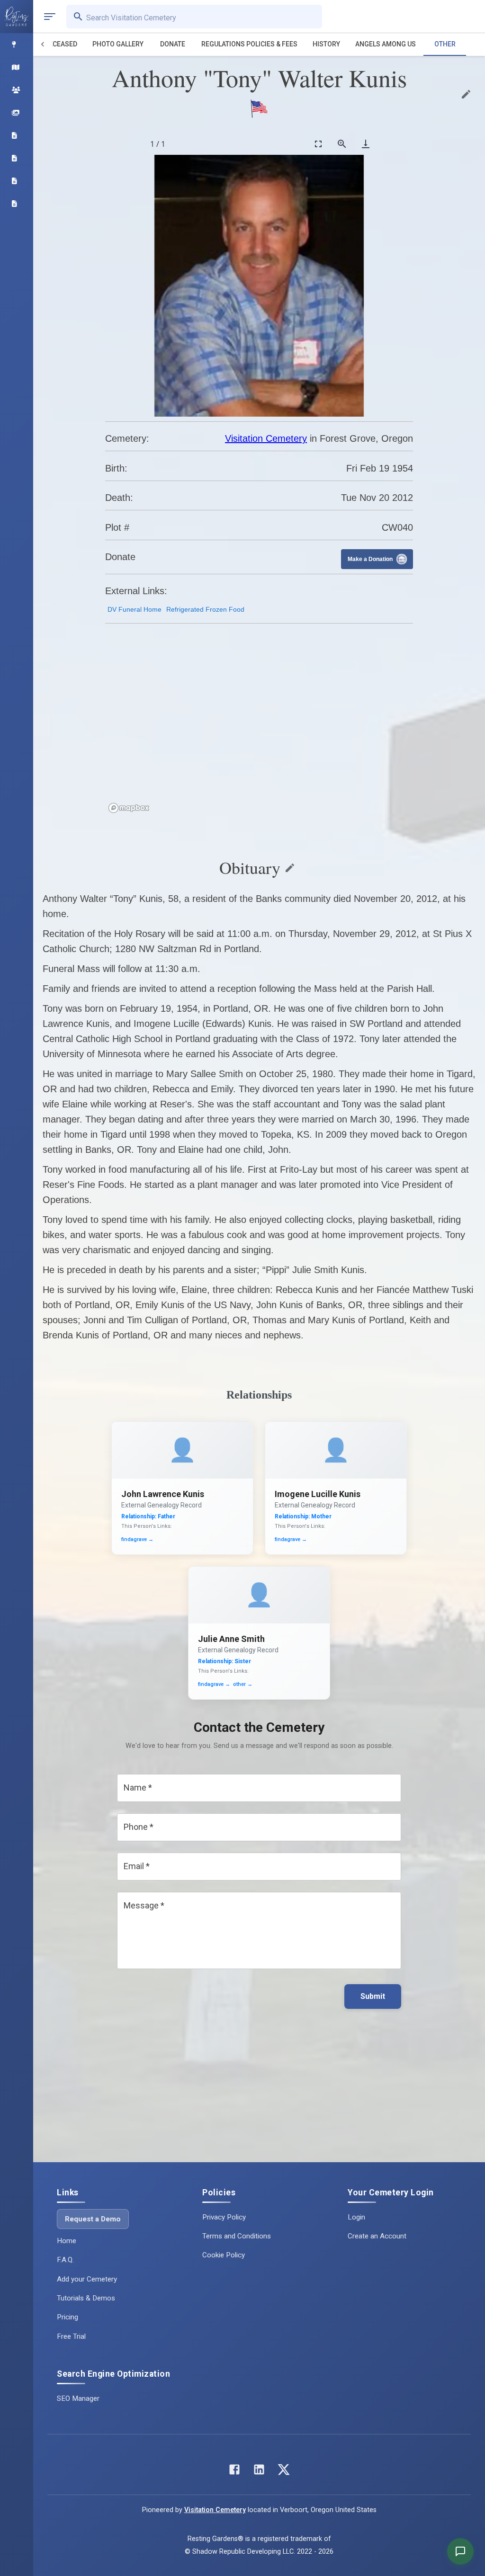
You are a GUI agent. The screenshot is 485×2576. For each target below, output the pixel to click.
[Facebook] (234, 2472)
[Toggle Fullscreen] (318, 144)
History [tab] (326, 44)
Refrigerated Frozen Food (205, 609)
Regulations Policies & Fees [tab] (249, 44)
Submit (373, 1996)
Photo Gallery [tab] (118, 44)
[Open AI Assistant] (460, 2551)
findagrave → (137, 1539)
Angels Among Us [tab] (386, 44)
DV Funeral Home (135, 609)
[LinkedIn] (259, 2472)
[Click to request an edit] (466, 94)
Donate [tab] (173, 44)
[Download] (366, 144)
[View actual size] (342, 144)
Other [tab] (445, 44)
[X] (284, 2472)
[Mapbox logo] (129, 808)
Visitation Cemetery (266, 438)
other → (243, 1684)
